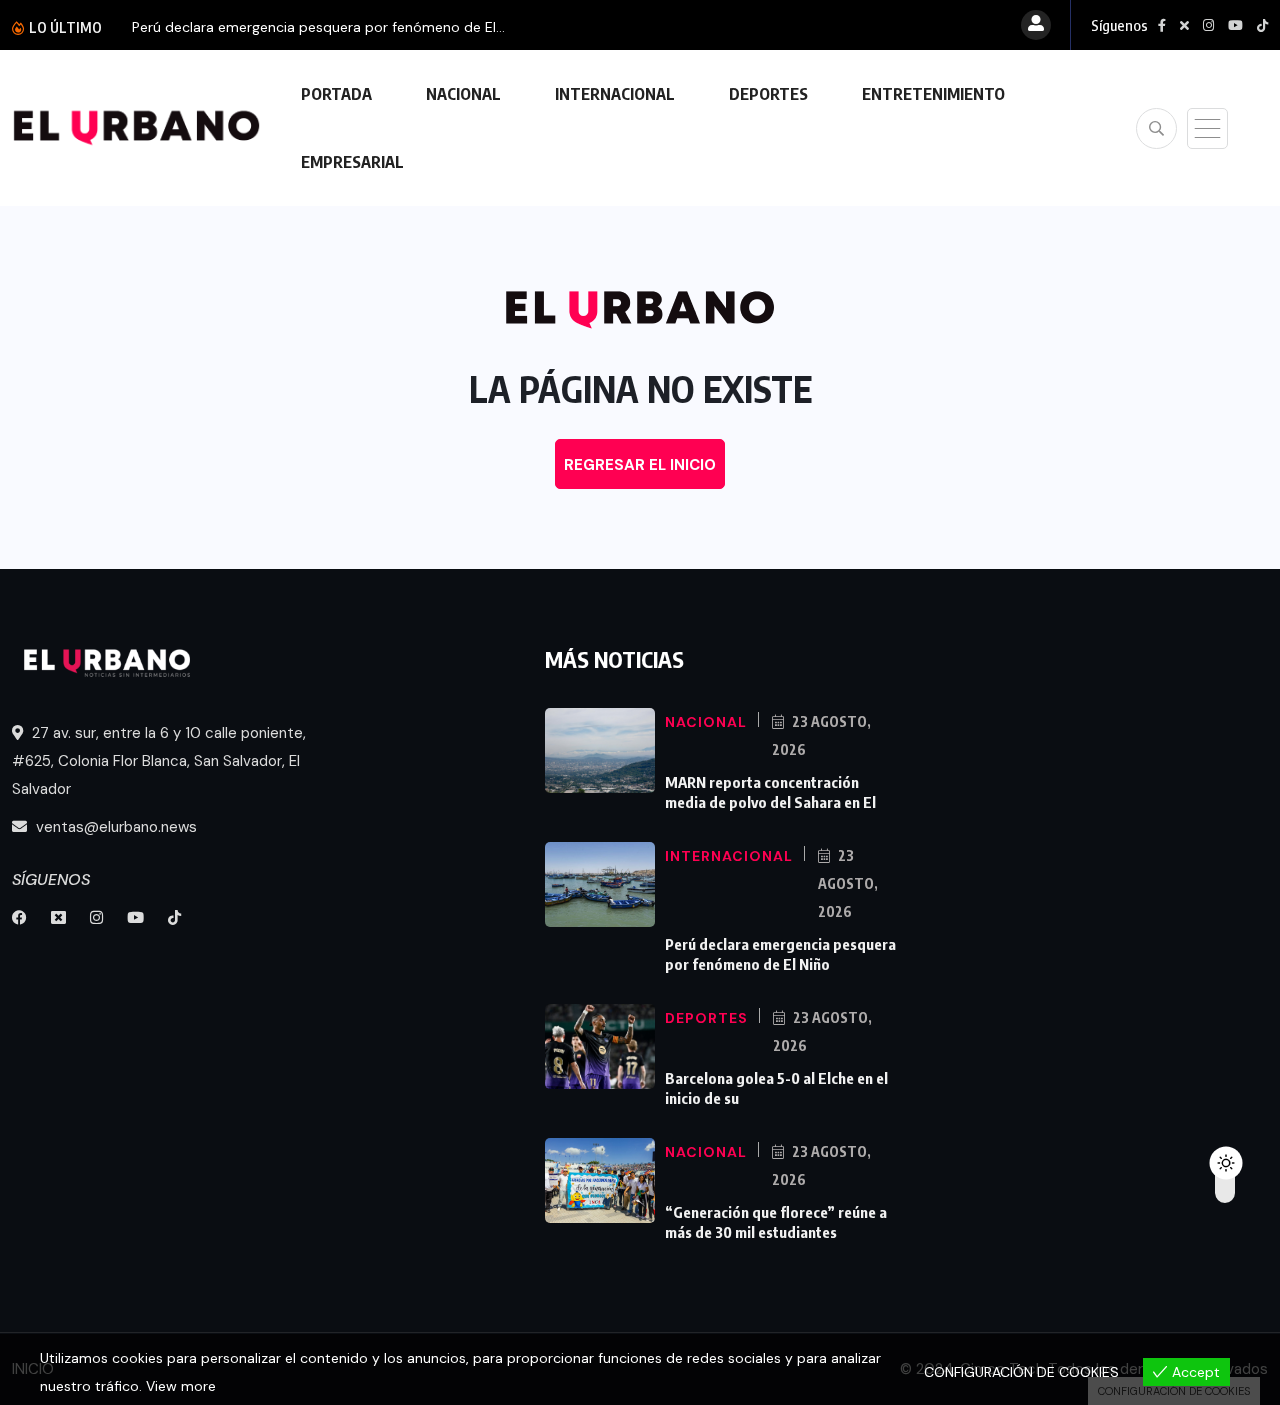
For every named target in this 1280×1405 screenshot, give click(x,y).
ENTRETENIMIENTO (933, 94)
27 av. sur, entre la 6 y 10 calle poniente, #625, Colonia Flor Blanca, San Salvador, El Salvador (159, 761)
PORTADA (336, 94)
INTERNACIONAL (615, 94)
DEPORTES (768, 94)
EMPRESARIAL (352, 162)
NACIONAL (463, 94)
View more (181, 1386)
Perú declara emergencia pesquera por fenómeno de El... (318, 27)
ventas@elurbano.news (114, 827)
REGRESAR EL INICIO (640, 465)
